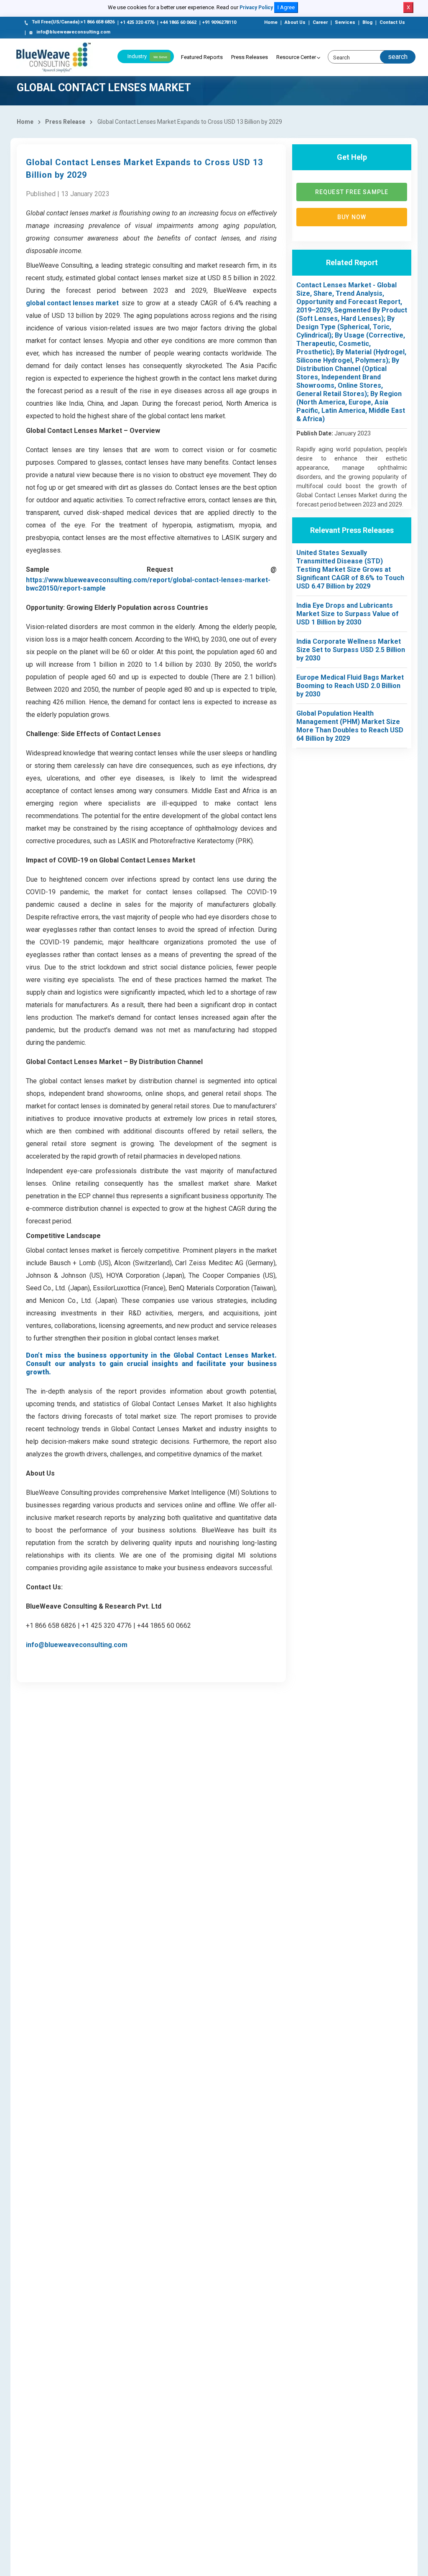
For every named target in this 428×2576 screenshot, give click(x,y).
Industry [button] (147, 56)
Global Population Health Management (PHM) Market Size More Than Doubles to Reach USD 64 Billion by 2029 (350, 726)
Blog (367, 22)
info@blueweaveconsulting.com (73, 32)
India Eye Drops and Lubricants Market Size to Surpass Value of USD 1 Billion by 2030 (348, 614)
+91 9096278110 (219, 22)
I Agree (286, 7)
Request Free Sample (352, 192)
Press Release (65, 122)
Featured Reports (202, 57)
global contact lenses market (72, 303)
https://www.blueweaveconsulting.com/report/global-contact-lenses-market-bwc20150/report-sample (148, 584)
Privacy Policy (256, 8)
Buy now (352, 217)
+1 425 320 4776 (137, 22)
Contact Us (392, 22)
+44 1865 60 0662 (178, 22)
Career (320, 22)
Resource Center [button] (296, 57)
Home (271, 22)
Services (345, 22)
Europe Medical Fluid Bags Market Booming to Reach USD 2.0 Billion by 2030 (350, 686)
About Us (295, 22)
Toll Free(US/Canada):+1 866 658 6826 (73, 22)
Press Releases (250, 57)
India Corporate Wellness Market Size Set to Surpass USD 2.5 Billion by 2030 (351, 650)
